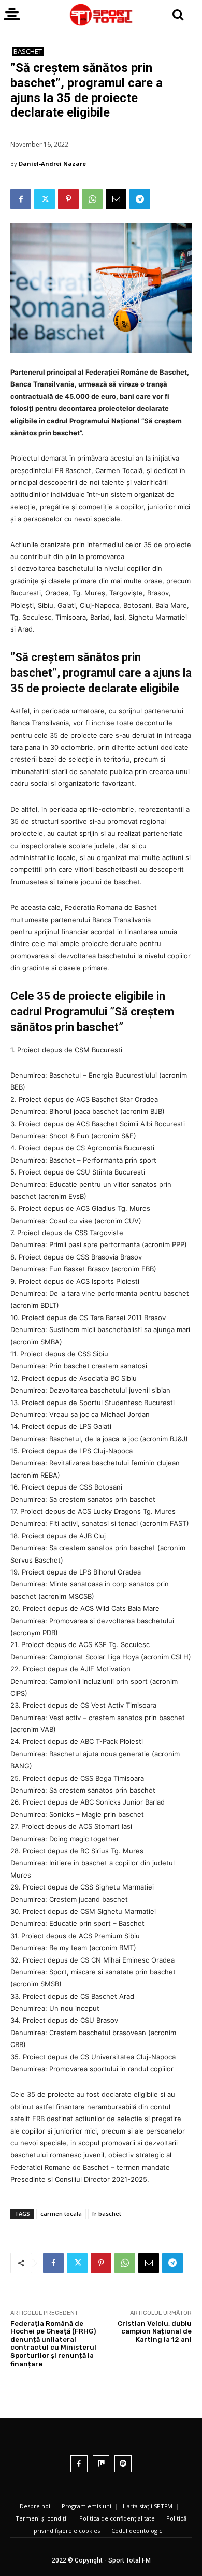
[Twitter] (45, 199)
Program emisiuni (86, 2506)
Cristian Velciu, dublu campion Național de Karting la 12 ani (155, 2331)
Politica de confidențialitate (117, 2518)
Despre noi (35, 2506)
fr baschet (107, 2214)
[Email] (116, 199)
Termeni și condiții (42, 2518)
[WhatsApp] (92, 199)
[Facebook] (21, 199)
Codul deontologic (137, 2531)
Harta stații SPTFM (148, 2506)
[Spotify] (123, 2464)
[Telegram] (140, 199)
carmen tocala (61, 2214)
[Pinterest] (68, 199)
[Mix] (101, 2464)
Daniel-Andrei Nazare (52, 163)
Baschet (28, 51)
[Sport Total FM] (101, 15)
